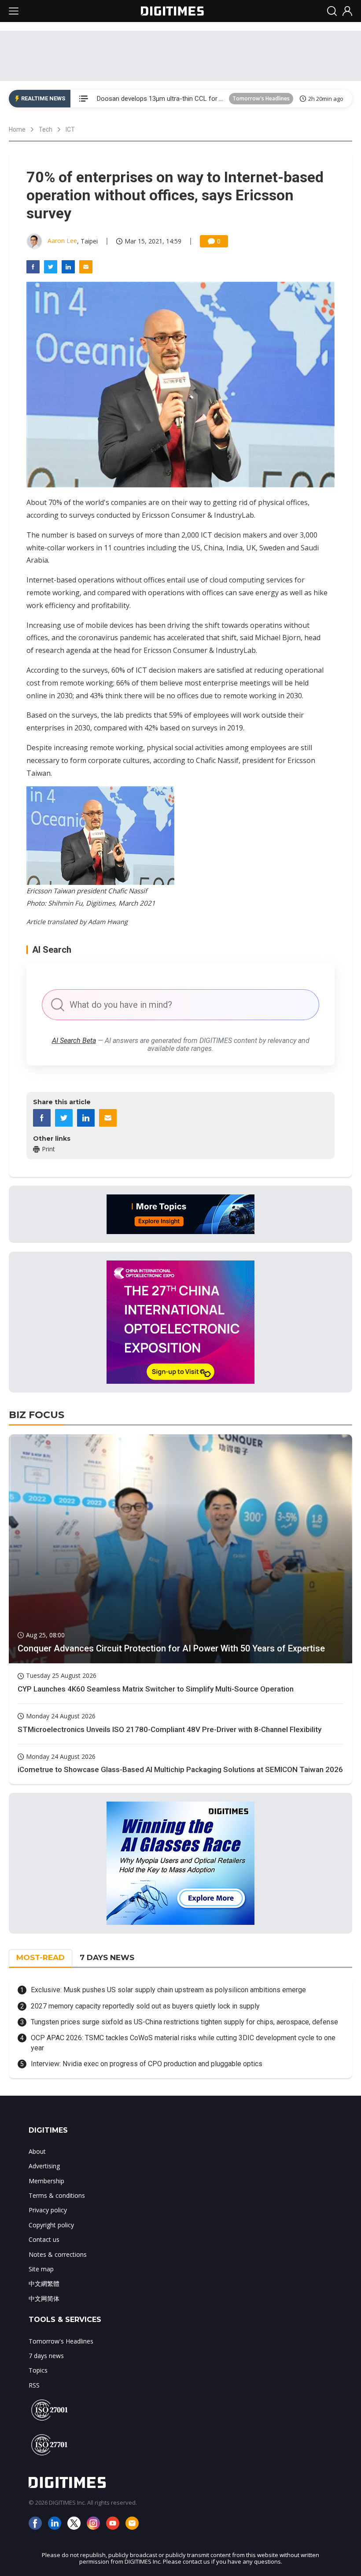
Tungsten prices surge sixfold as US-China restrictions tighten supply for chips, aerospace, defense (184, 2022)
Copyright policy (51, 2225)
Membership (46, 2181)
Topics (38, 2370)
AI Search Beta (74, 1041)
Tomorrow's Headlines (261, 98)
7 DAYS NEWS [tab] (107, 1957)
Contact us (44, 2239)
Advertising (44, 2166)
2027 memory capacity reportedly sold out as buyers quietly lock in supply (145, 2006)
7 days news (46, 2356)
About (37, 2151)
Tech (46, 129)
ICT (70, 129)
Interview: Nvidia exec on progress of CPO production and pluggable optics (147, 2064)
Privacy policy (48, 2210)
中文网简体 (44, 2298)
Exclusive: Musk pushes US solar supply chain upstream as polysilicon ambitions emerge (168, 1990)
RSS (34, 2385)
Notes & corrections (58, 2254)
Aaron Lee (62, 241)
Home (17, 129)
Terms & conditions (57, 2195)
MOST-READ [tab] (41, 1957)
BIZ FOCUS (37, 1415)
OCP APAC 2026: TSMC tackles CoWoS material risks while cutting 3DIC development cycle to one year (183, 2043)
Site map (41, 2269)
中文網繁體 (44, 2283)
